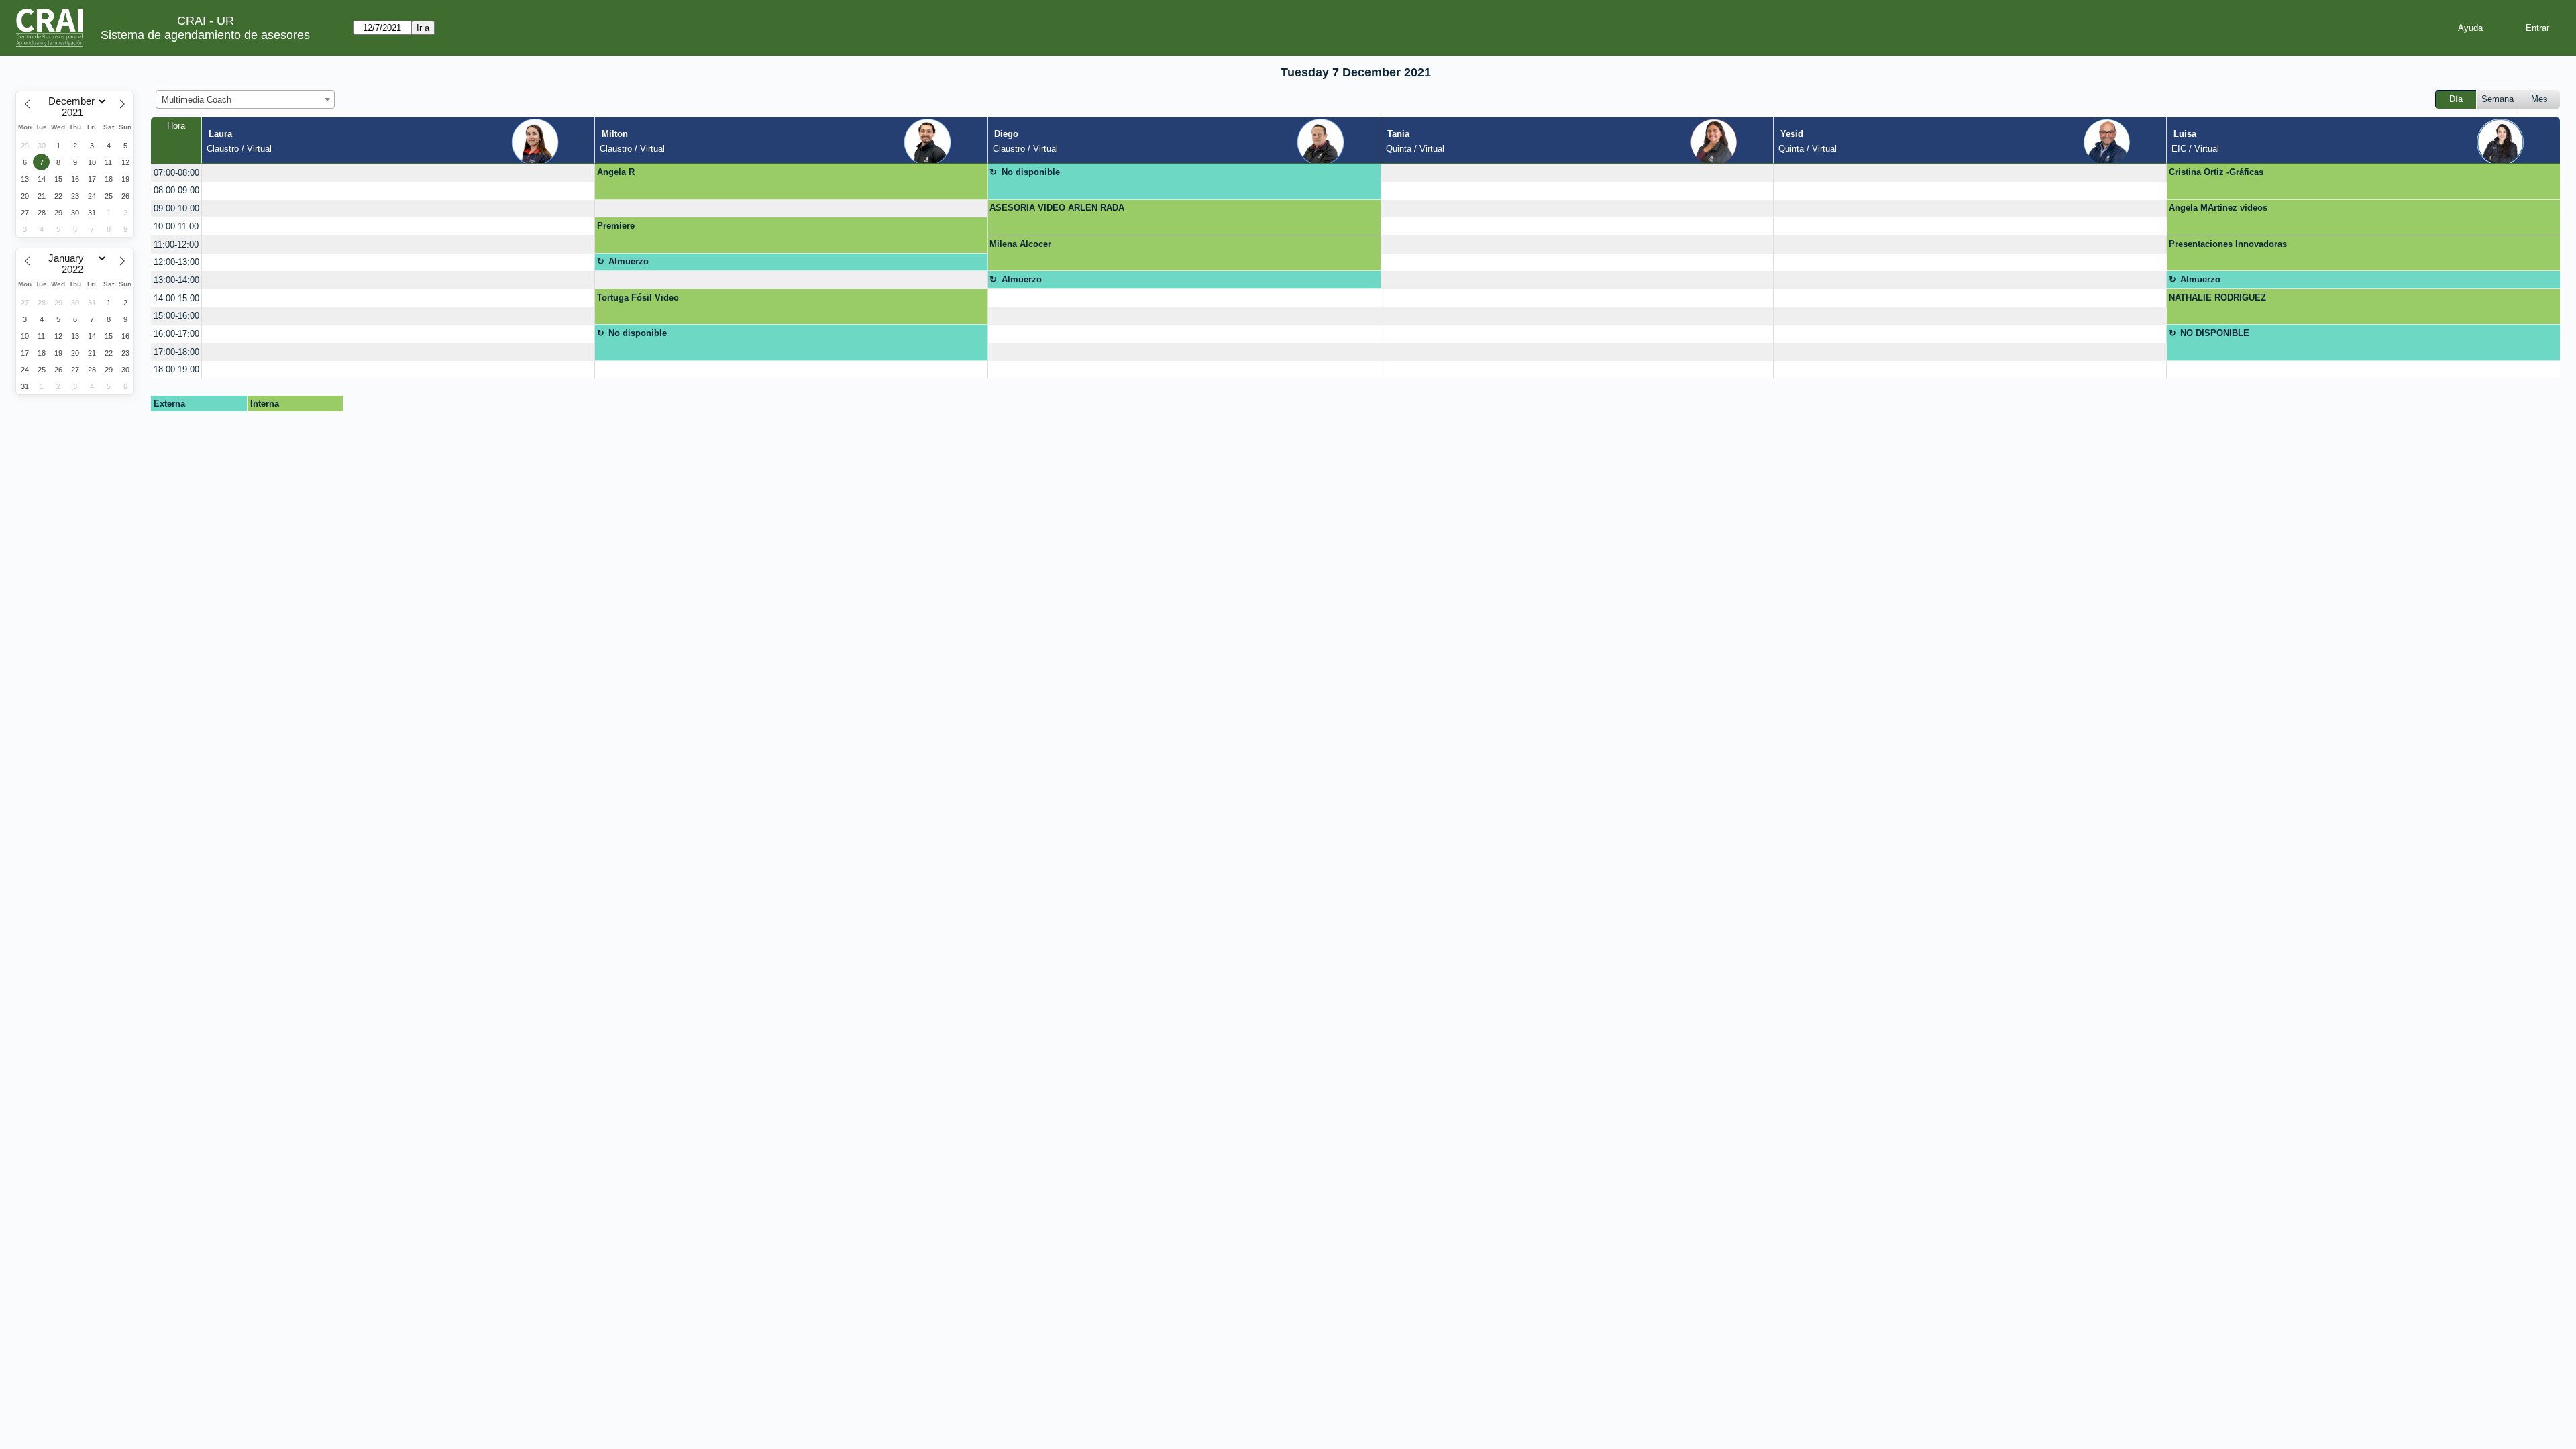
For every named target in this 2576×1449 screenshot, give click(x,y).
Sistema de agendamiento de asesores (205, 35)
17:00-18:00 (176, 352)
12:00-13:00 (176, 262)
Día (2456, 99)
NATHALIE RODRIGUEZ (2217, 298)
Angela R (616, 172)
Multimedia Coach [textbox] (197, 100)
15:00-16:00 (176, 316)
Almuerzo (629, 261)
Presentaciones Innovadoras (2228, 244)
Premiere (616, 226)
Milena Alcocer (1020, 244)
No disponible (1031, 172)
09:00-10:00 (176, 208)
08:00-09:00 (176, 190)
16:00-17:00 (176, 334)
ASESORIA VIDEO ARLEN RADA (1057, 208)
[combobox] (245, 99)
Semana (2498, 99)
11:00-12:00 (176, 245)
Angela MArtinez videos (2218, 208)
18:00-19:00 (176, 369)
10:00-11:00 (176, 226)
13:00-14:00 (176, 280)
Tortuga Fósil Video (638, 298)
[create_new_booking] (398, 173)
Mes (2539, 99)
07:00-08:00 (176, 173)
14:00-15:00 (176, 298)
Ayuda (2470, 28)
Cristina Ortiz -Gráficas (2216, 172)
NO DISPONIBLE (2215, 333)
